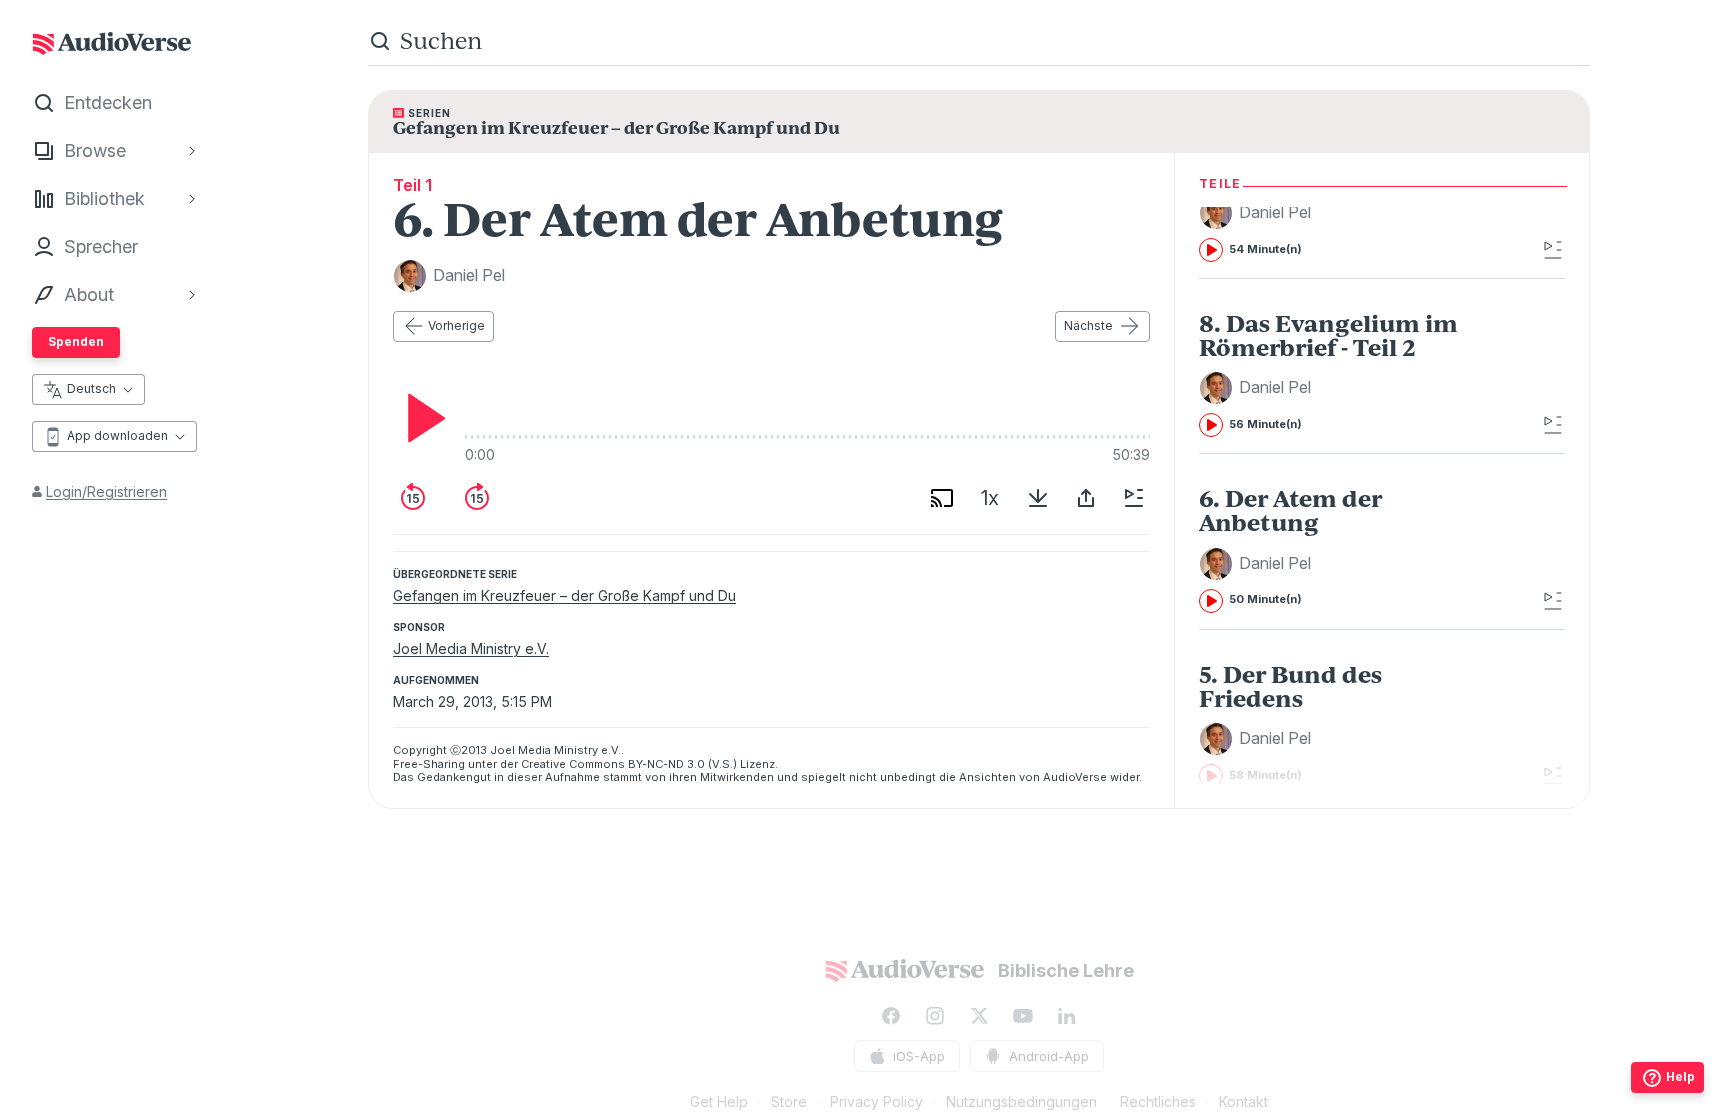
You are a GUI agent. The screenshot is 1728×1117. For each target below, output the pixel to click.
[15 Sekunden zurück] (413, 498)
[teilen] (1086, 498)
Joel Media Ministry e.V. (471, 648)
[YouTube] (1023, 1016)
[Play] (421, 418)
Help (1680, 1076)
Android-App (1049, 1056)
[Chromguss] (942, 498)
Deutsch (91, 388)
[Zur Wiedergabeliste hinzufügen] (1134, 498)
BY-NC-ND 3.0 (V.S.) (682, 764)
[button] (1258, 213)
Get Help (719, 1101)
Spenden (76, 341)
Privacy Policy (876, 1101)
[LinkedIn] (1067, 1016)
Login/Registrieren (106, 491)
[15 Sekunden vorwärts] (477, 498)
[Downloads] (1038, 498)
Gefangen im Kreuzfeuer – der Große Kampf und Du (564, 595)
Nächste (1088, 325)
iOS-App (919, 1056)
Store (789, 1101)
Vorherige (456, 325)
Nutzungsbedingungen (1021, 1101)
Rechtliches (1158, 1101)
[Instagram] (935, 1016)
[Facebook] (891, 1016)
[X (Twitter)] (979, 1016)
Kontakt (1243, 1101)
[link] (1341, 374)
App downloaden (117, 435)
